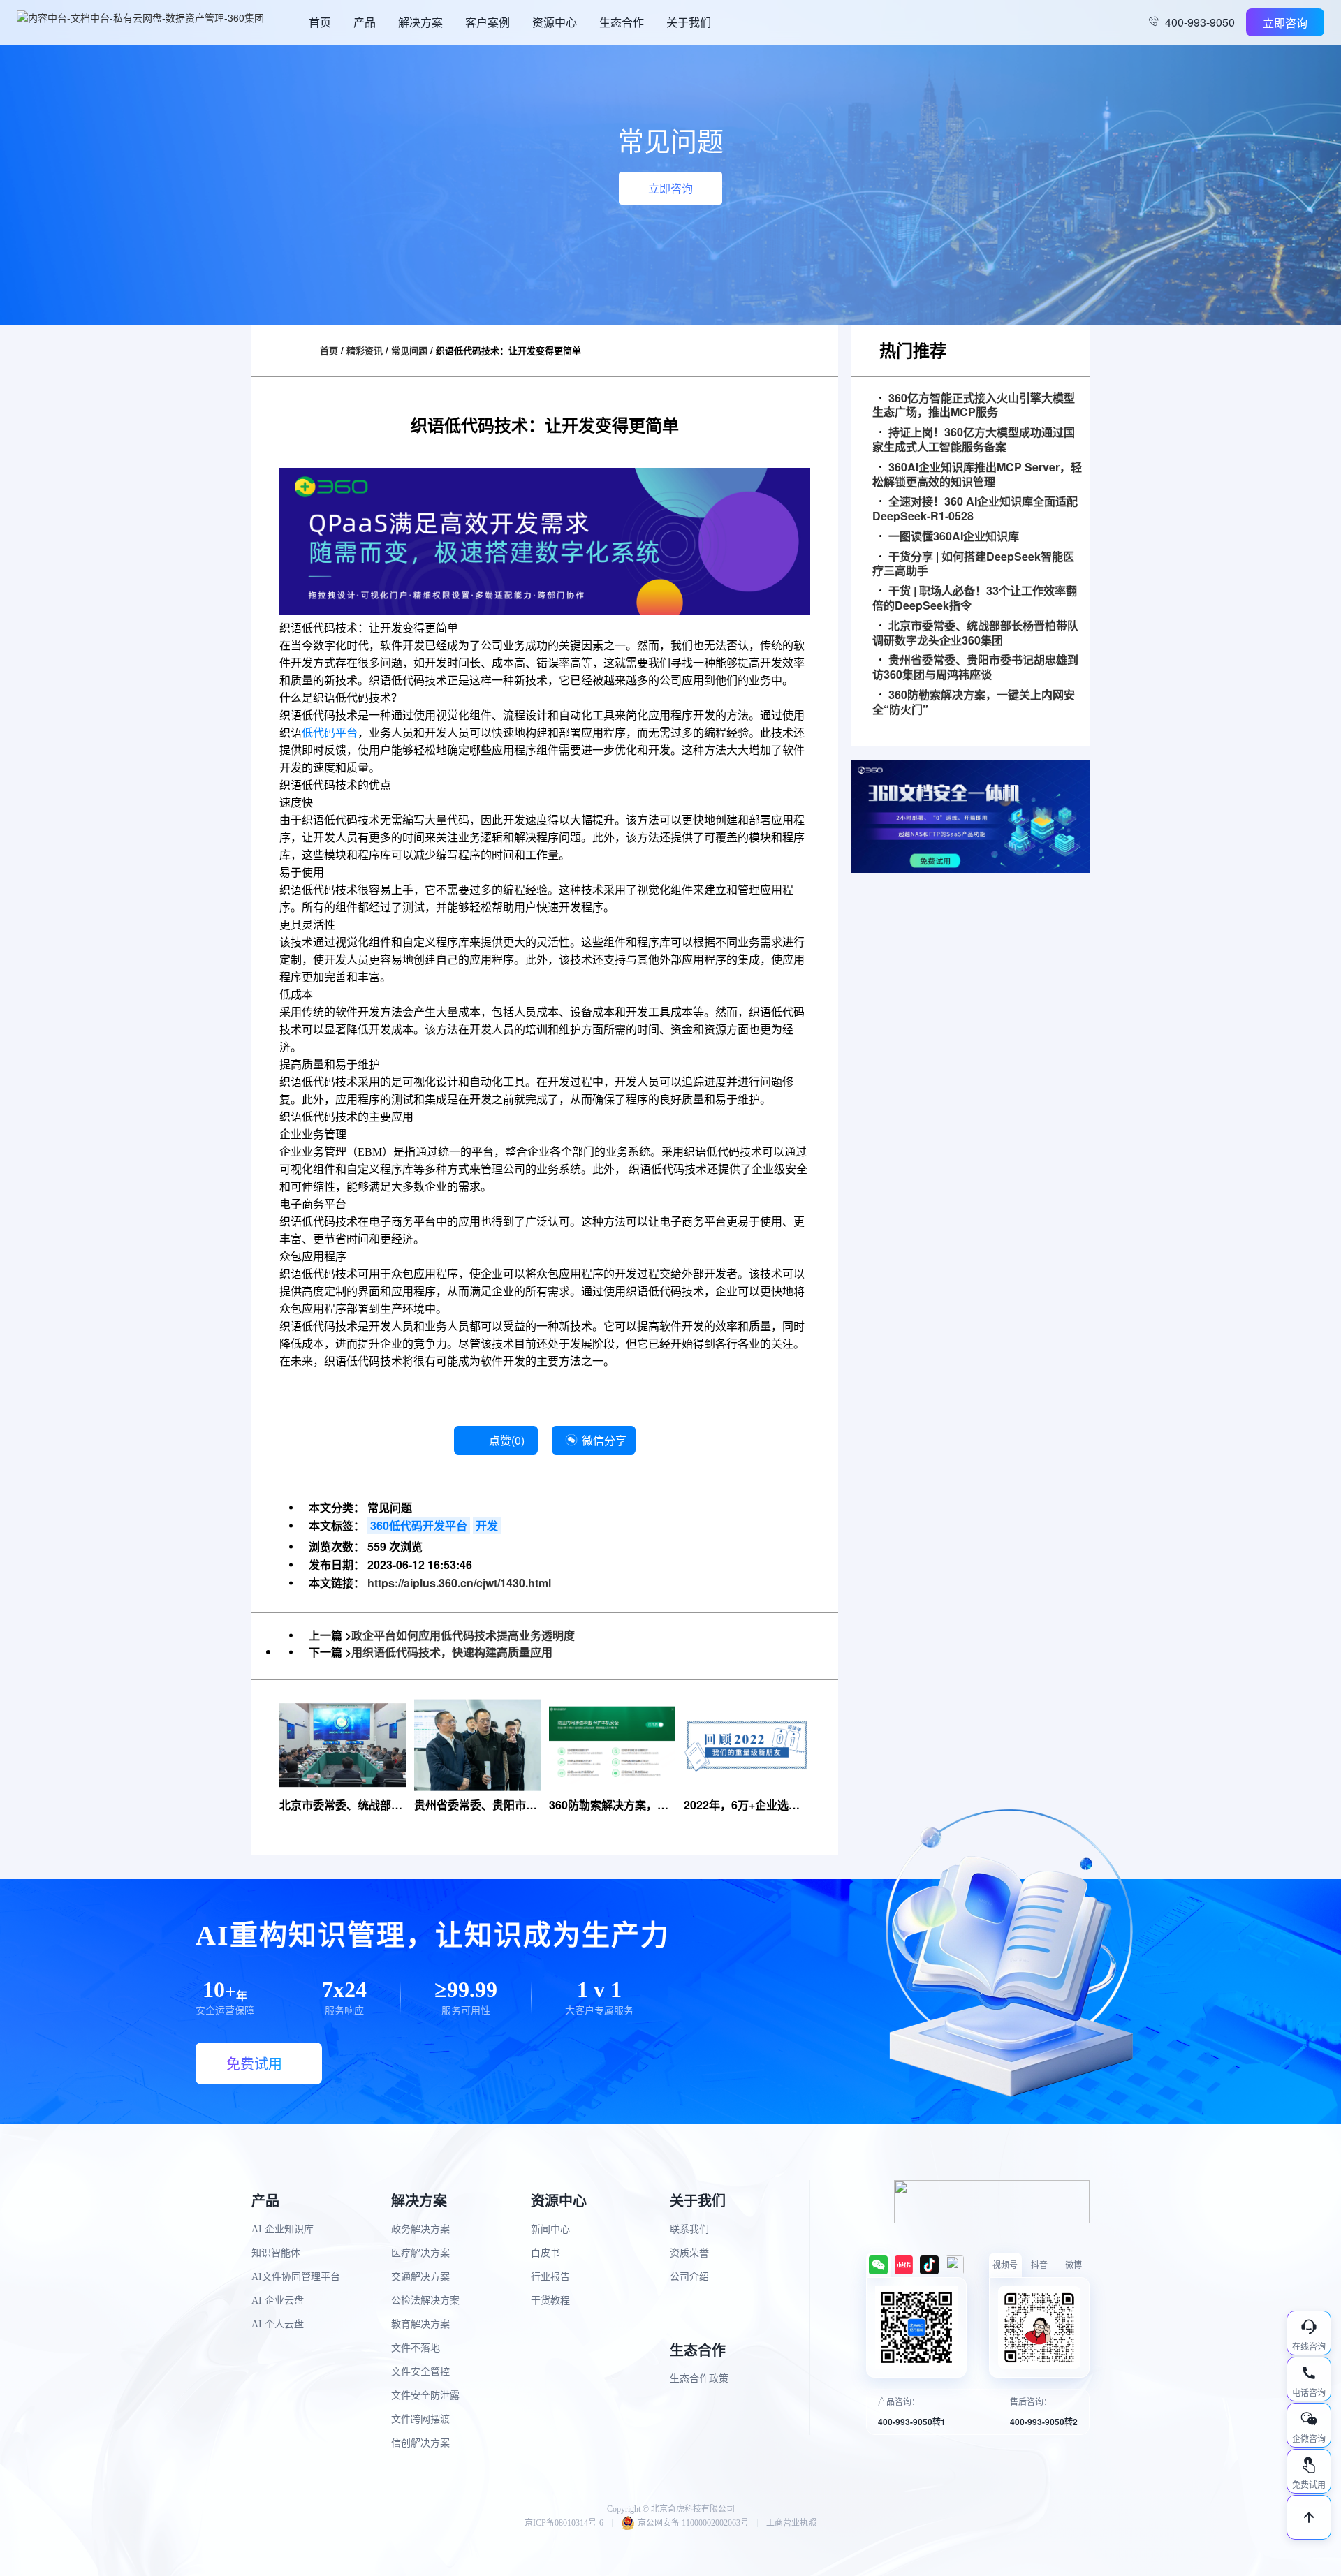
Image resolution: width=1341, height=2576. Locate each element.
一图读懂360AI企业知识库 (954, 537)
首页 (320, 22)
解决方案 (420, 22)
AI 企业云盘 (278, 2301)
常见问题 (409, 350)
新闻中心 (550, 2229)
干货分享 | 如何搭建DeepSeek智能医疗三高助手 (973, 564)
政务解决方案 (420, 2229)
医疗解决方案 (420, 2253)
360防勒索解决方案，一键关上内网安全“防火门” (974, 702)
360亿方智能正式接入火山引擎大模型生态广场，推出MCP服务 (974, 406)
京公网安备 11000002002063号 (693, 2523)
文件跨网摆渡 (420, 2419)
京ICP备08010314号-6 (564, 2523)
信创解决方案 (420, 2443)
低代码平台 (330, 733)
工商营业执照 (791, 2523)
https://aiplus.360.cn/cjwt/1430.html (459, 1583)
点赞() (507, 1440)
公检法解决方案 (425, 2301)
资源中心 (555, 22)
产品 (365, 22)
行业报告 (550, 2277)
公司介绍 (689, 2277)
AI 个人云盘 (278, 2324)
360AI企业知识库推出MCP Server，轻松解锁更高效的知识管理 (977, 475)
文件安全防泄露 (425, 2395)
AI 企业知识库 (283, 2229)
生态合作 (622, 22)
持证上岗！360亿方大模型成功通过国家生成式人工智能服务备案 (974, 440)
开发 (487, 1525)
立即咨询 (1285, 23)
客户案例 (488, 22)
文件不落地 (416, 2348)
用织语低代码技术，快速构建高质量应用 (452, 1652)
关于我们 (689, 22)
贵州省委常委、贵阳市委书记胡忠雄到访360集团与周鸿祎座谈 (975, 668)
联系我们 (689, 2229)
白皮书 (545, 2253)
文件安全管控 (420, 2372)
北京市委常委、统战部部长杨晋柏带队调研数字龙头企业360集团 (975, 633)
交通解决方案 (420, 2277)
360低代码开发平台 (419, 1525)
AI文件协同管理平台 (296, 2277)
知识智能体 (276, 2253)
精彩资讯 (365, 350)
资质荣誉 (689, 2253)
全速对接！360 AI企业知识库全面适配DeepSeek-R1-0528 (975, 509)
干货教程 (550, 2301)
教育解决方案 (420, 2324)
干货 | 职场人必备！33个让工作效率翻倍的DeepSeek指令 (975, 598)
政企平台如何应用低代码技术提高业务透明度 (463, 1635)
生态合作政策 (699, 2379)
